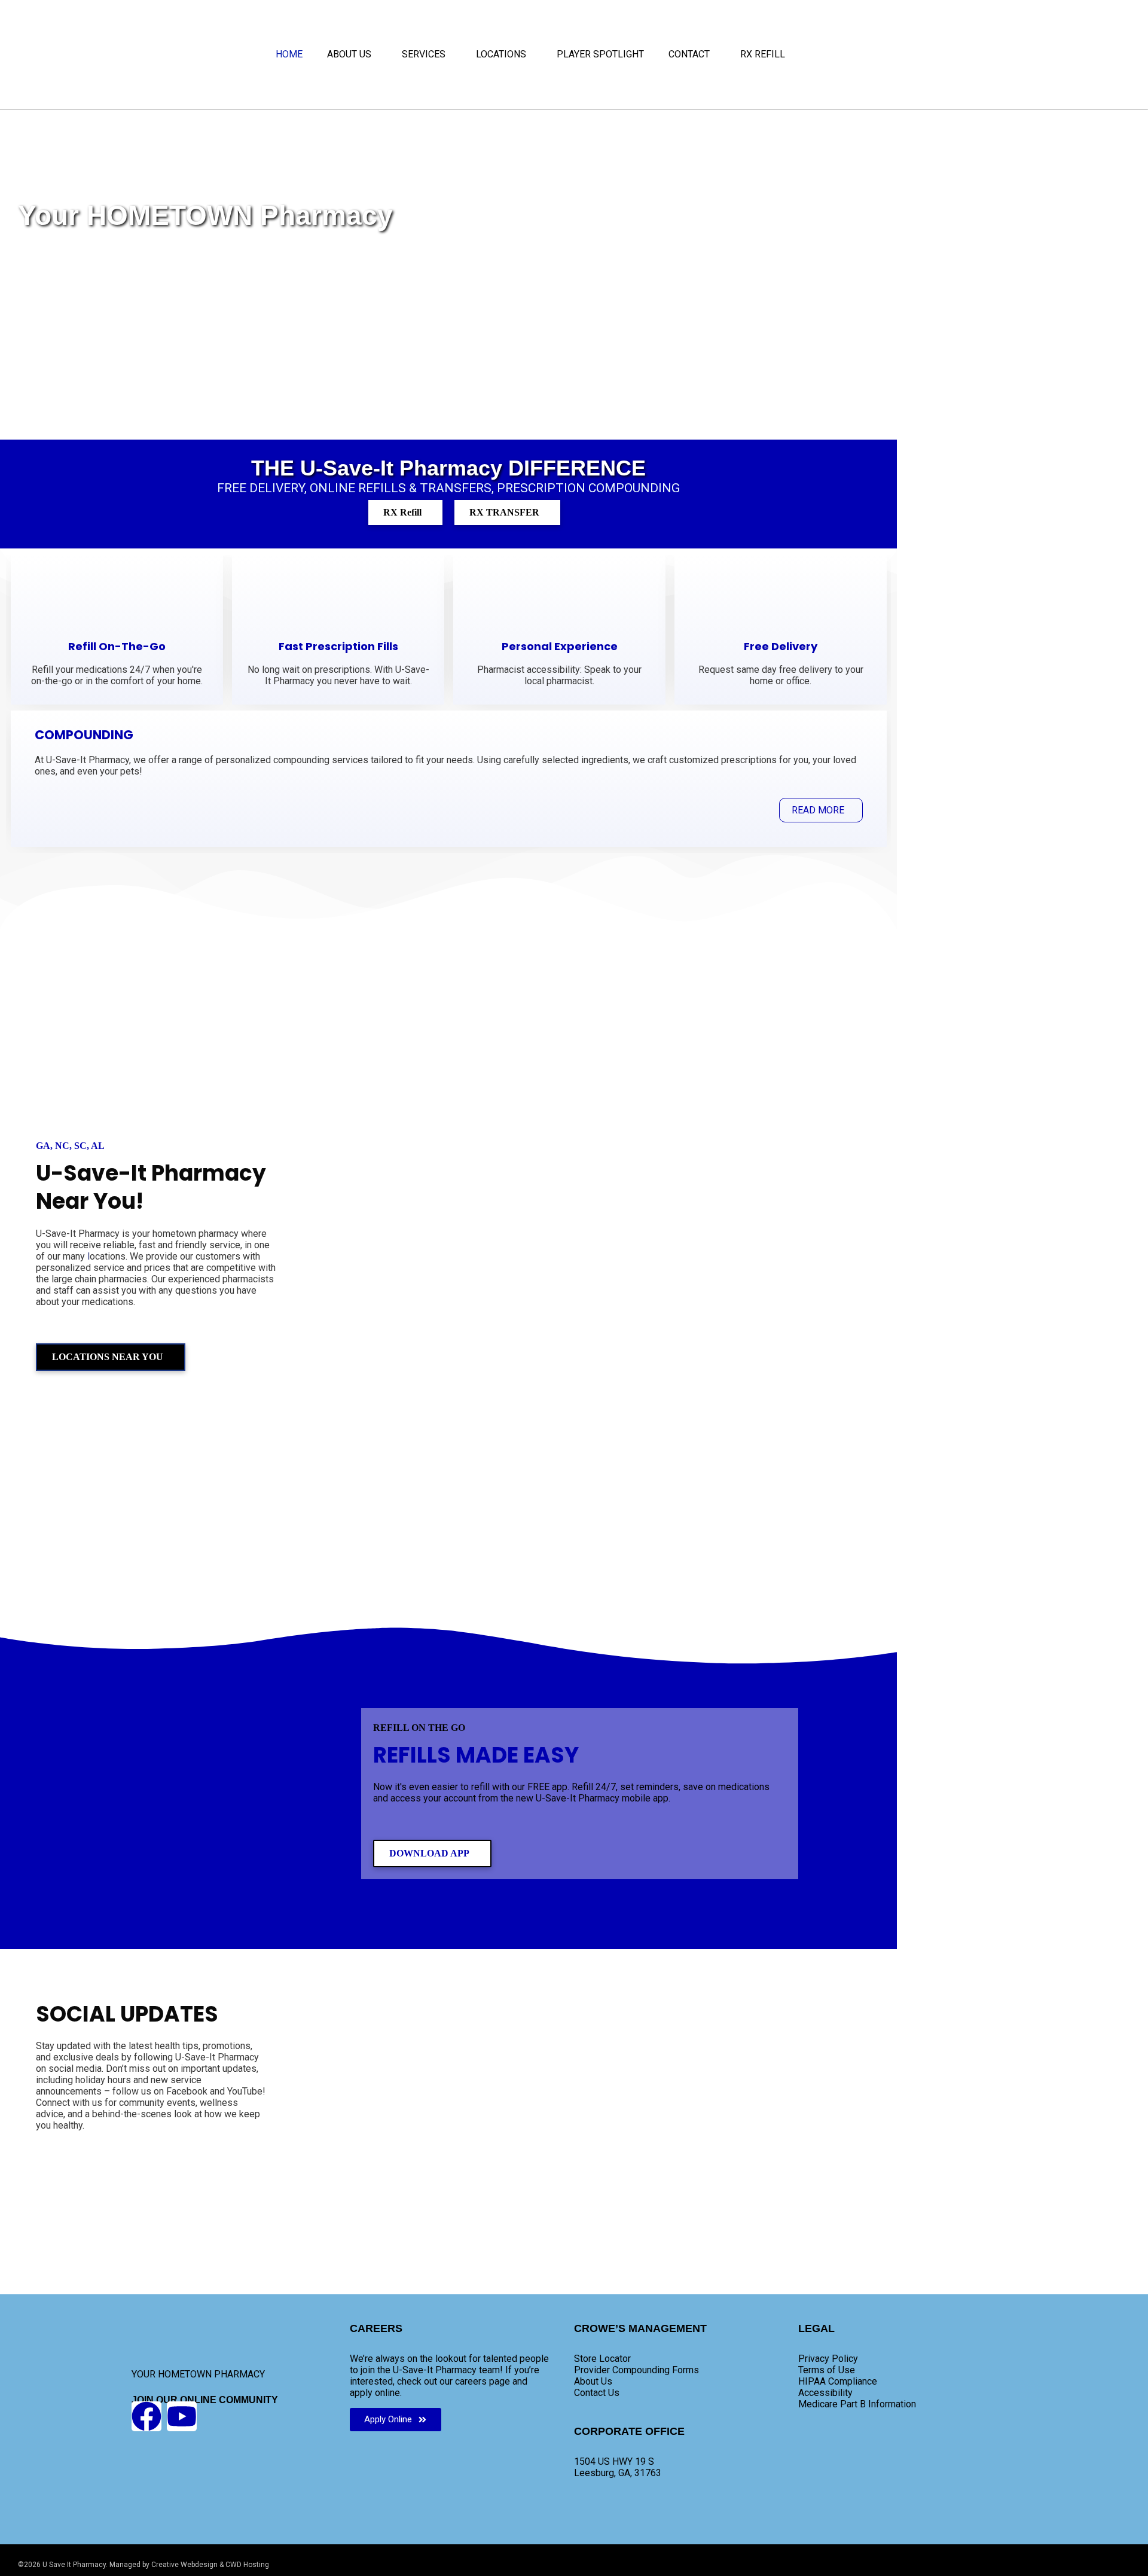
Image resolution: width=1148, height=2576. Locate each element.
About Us (349, 54)
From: (697, 1362)
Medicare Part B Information (857, 2404)
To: (698, 1410)
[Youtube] (182, 2416)
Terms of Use (827, 2370)
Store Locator (602, 2359)
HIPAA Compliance (838, 2381)
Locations (501, 54)
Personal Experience (560, 646)
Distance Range (572, 958)
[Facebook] (146, 2416)
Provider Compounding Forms (636, 2370)
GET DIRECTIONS (697, 1480)
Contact (689, 54)
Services (424, 54)
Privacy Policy (828, 2359)
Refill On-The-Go (117, 646)
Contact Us (597, 2393)
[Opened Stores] (668, 985)
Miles (715, 1458)
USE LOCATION (697, 1531)
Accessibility (825, 2393)
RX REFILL (763, 54)
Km (683, 1458)
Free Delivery (781, 646)
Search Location (412, 958)
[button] (352, 54)
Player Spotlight (600, 54)
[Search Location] (494, 980)
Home (289, 54)
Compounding (84, 735)
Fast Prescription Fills (338, 646)
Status (669, 958)
